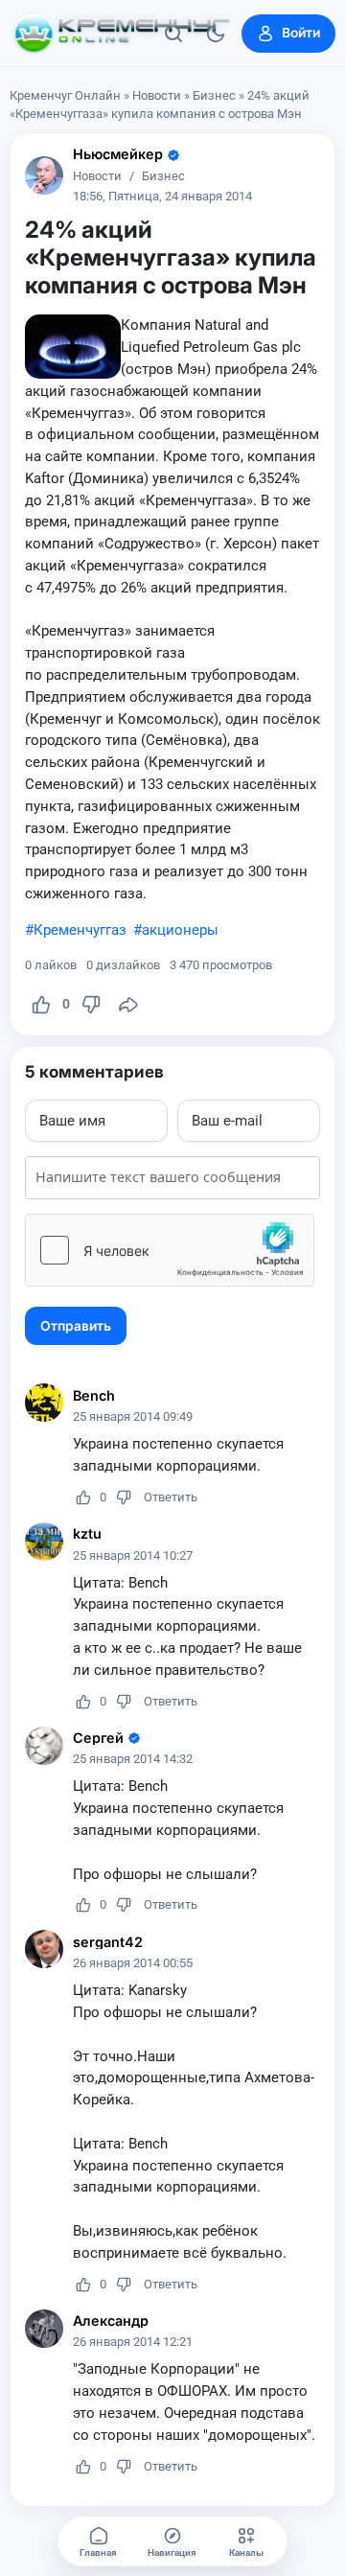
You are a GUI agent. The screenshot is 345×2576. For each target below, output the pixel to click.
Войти (301, 33)
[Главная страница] (122, 34)
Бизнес (214, 95)
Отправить (76, 1326)
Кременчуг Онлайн (65, 95)
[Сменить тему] (216, 34)
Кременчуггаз (80, 930)
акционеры (180, 930)
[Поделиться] (128, 1005)
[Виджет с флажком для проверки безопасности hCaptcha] (170, 1250)
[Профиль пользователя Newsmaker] (44, 175)
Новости (157, 95)
